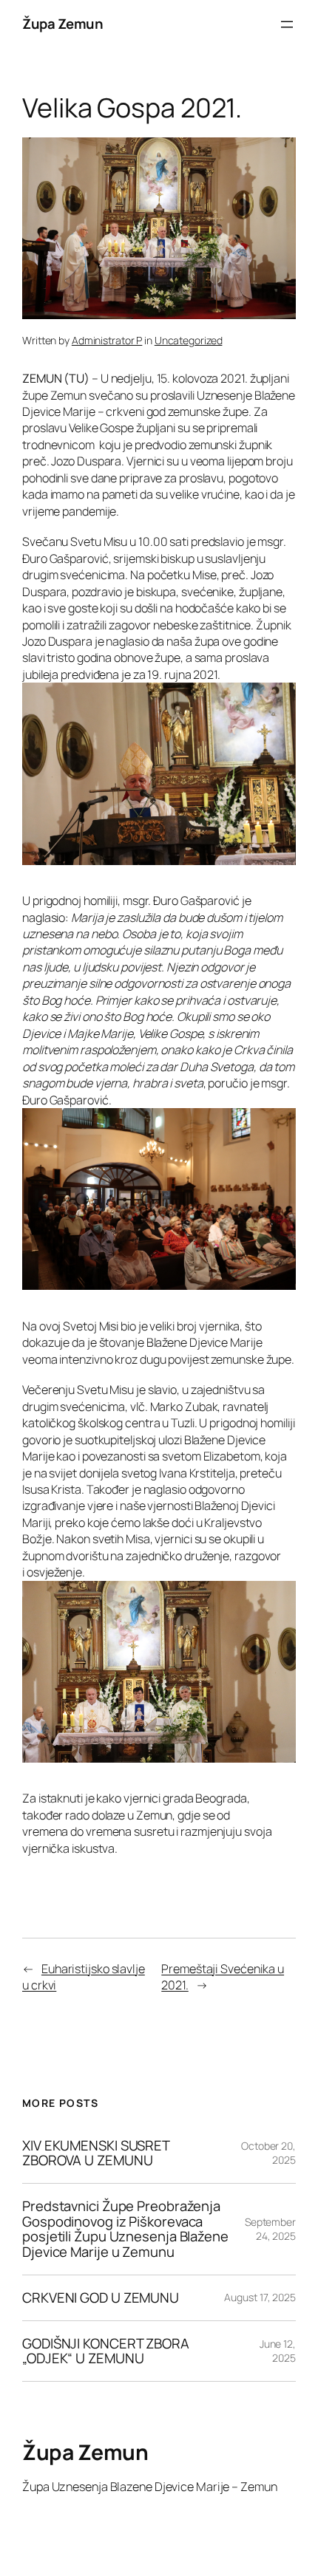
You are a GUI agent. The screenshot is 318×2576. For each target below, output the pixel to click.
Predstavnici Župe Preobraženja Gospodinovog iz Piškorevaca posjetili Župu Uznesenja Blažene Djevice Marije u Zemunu (125, 2229)
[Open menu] (287, 24)
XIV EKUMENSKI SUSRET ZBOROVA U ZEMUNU (96, 2153)
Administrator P (107, 340)
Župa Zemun (62, 24)
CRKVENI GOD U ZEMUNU (101, 2298)
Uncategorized (189, 340)
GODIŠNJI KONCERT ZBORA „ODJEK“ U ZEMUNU (106, 2351)
